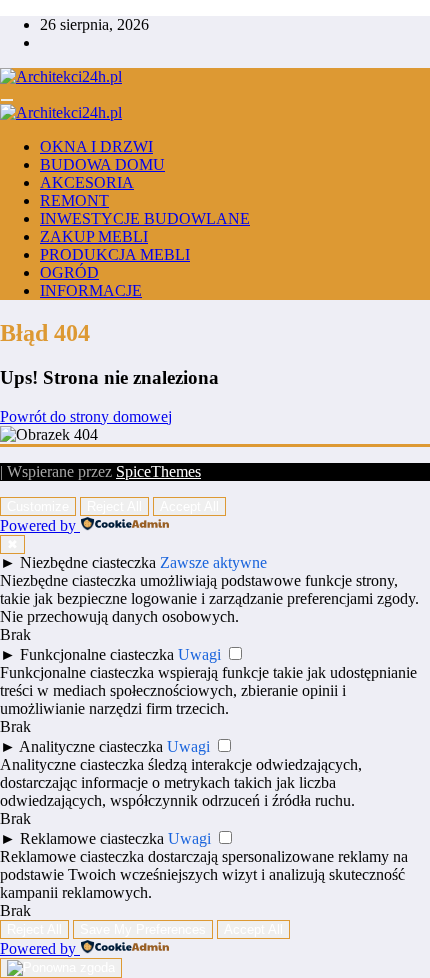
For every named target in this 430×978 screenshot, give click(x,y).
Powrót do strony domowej (86, 416)
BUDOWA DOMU (102, 164)
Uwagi (199, 654)
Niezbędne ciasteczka (88, 562)
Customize (38, 506)
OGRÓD (69, 272)
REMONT (74, 200)
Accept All (189, 506)
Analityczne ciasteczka (91, 746)
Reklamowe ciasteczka (92, 838)
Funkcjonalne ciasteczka (97, 654)
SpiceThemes (158, 471)
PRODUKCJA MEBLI (115, 254)
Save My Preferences (143, 929)
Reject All (114, 506)
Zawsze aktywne (213, 562)
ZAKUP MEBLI (94, 236)
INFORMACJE (91, 290)
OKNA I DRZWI (96, 146)
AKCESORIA (87, 182)
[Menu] (7, 100)
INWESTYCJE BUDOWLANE (145, 218)
